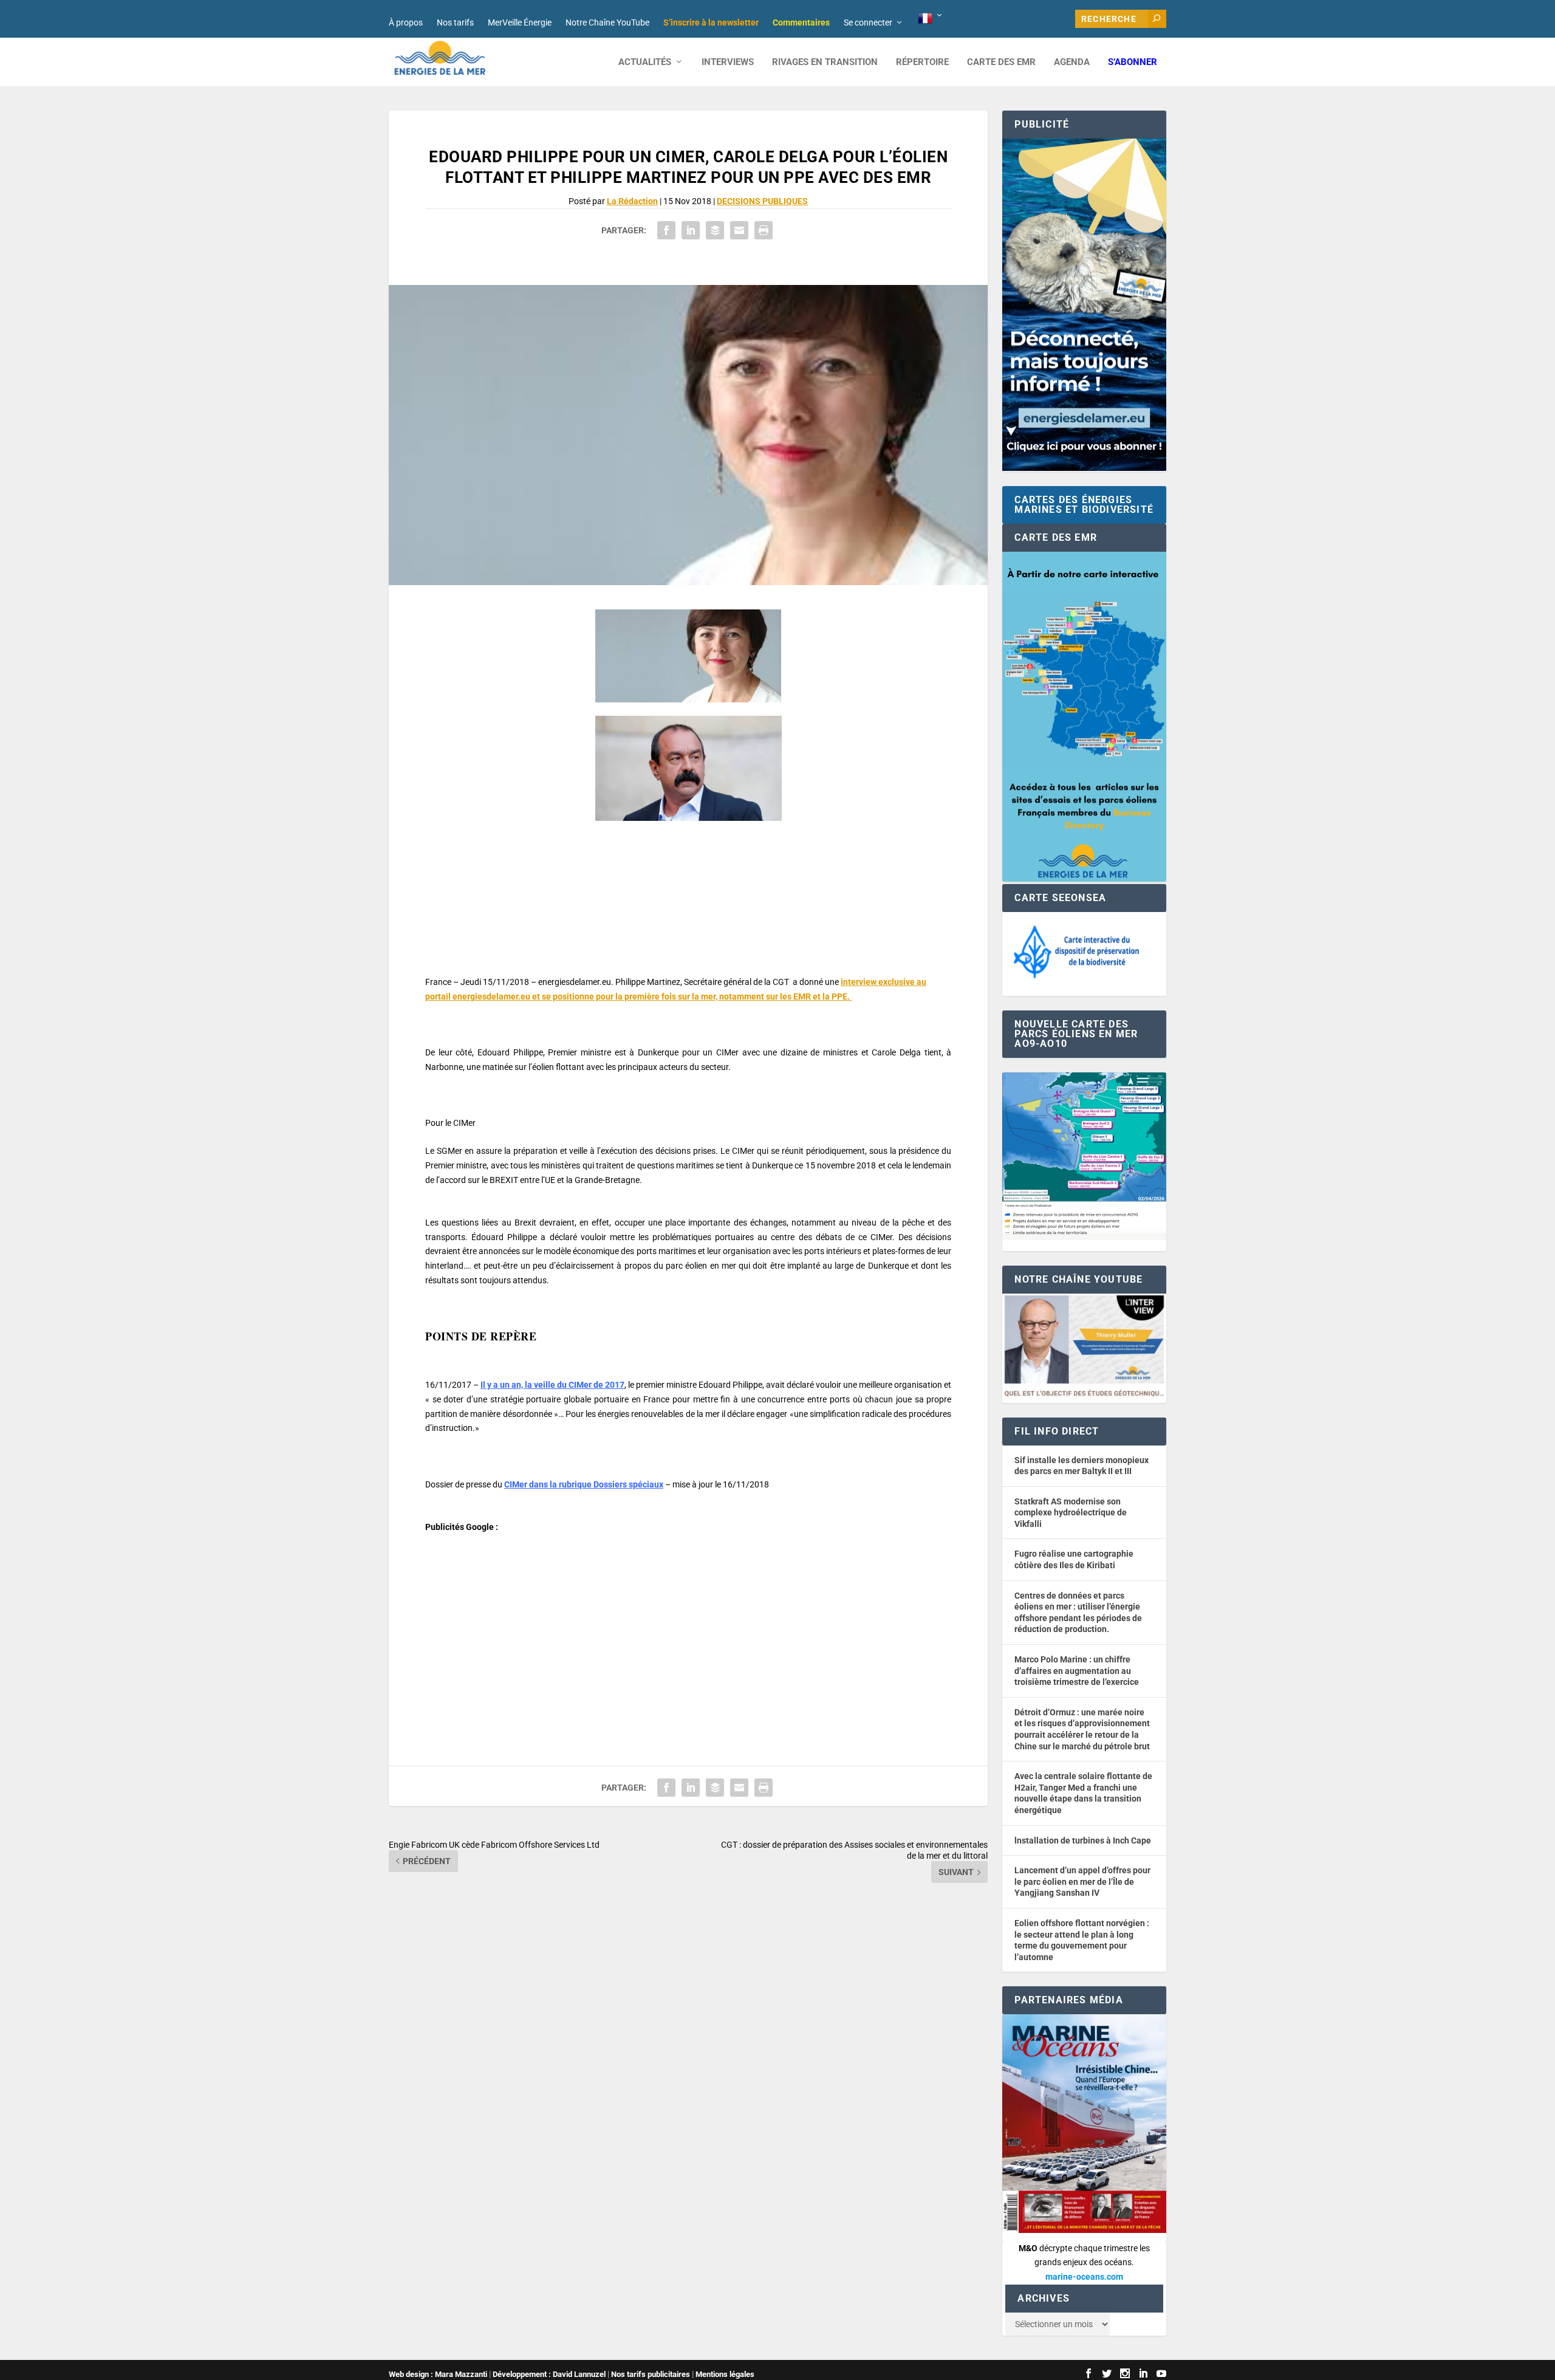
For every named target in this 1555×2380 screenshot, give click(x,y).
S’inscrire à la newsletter (711, 22)
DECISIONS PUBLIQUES (762, 201)
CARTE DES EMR (1001, 62)
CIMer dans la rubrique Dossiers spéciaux (584, 1484)
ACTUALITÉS (645, 62)
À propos (406, 22)
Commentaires (801, 22)
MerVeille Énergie (520, 22)
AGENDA (1072, 62)
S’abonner (1133, 62)
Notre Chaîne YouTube (607, 22)
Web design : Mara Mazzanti (438, 2374)
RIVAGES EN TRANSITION (825, 62)
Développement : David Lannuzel (549, 2374)
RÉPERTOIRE (922, 62)
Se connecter (868, 22)
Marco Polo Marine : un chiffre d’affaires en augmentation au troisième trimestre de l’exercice (1077, 1671)
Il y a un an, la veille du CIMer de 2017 (552, 1385)
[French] (931, 19)
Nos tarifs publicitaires (651, 2374)
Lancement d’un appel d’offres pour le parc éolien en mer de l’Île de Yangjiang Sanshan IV (1082, 1881)
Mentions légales (725, 2374)
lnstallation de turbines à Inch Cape (1083, 1840)
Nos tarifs (455, 22)
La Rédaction (632, 201)
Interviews (728, 62)
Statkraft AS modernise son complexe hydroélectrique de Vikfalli (1071, 1513)
